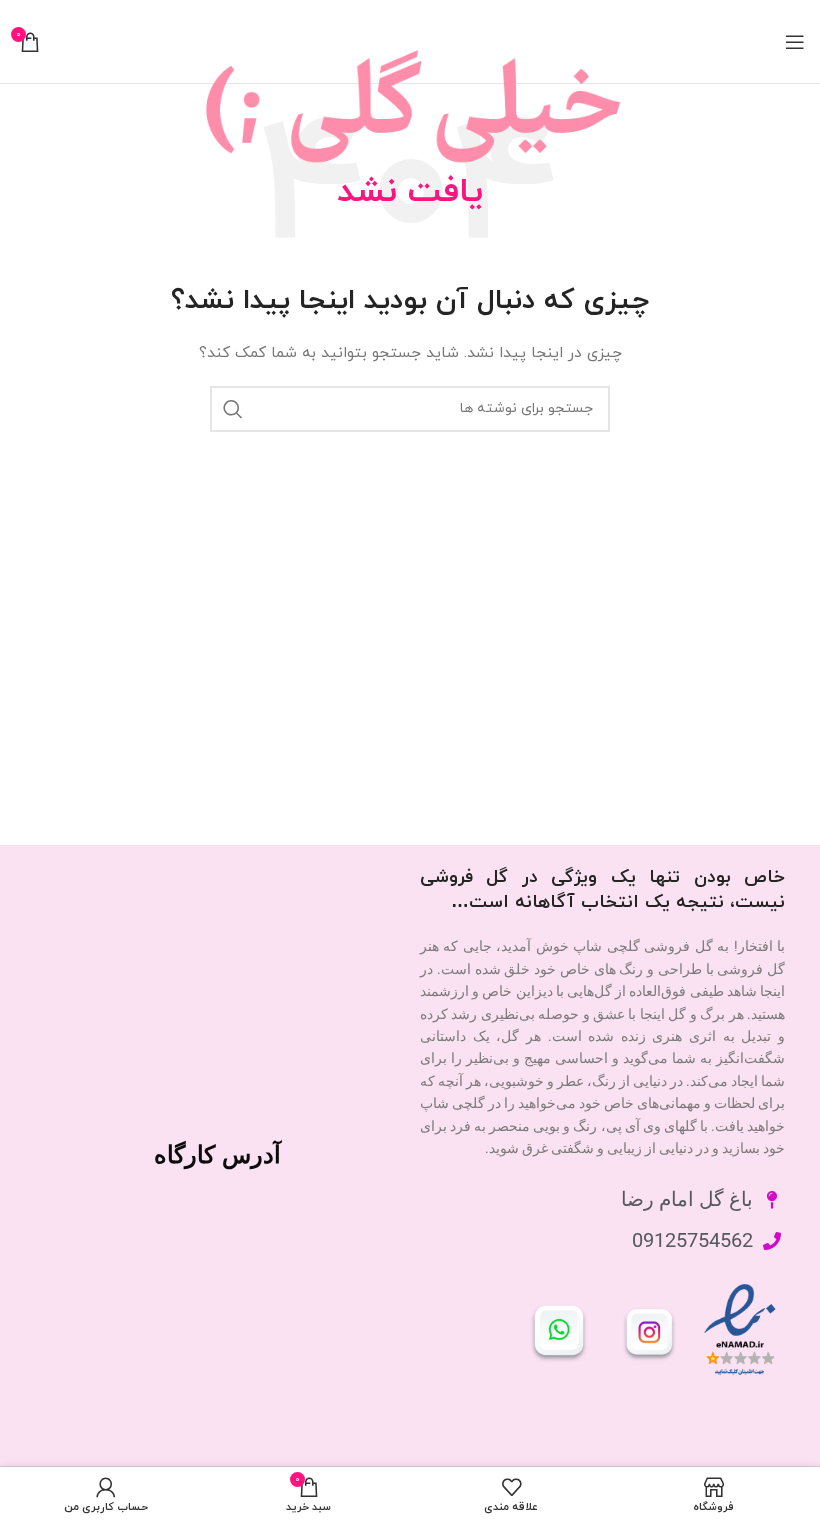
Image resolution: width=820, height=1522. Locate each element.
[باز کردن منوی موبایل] (795, 42)
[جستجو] (233, 409)
